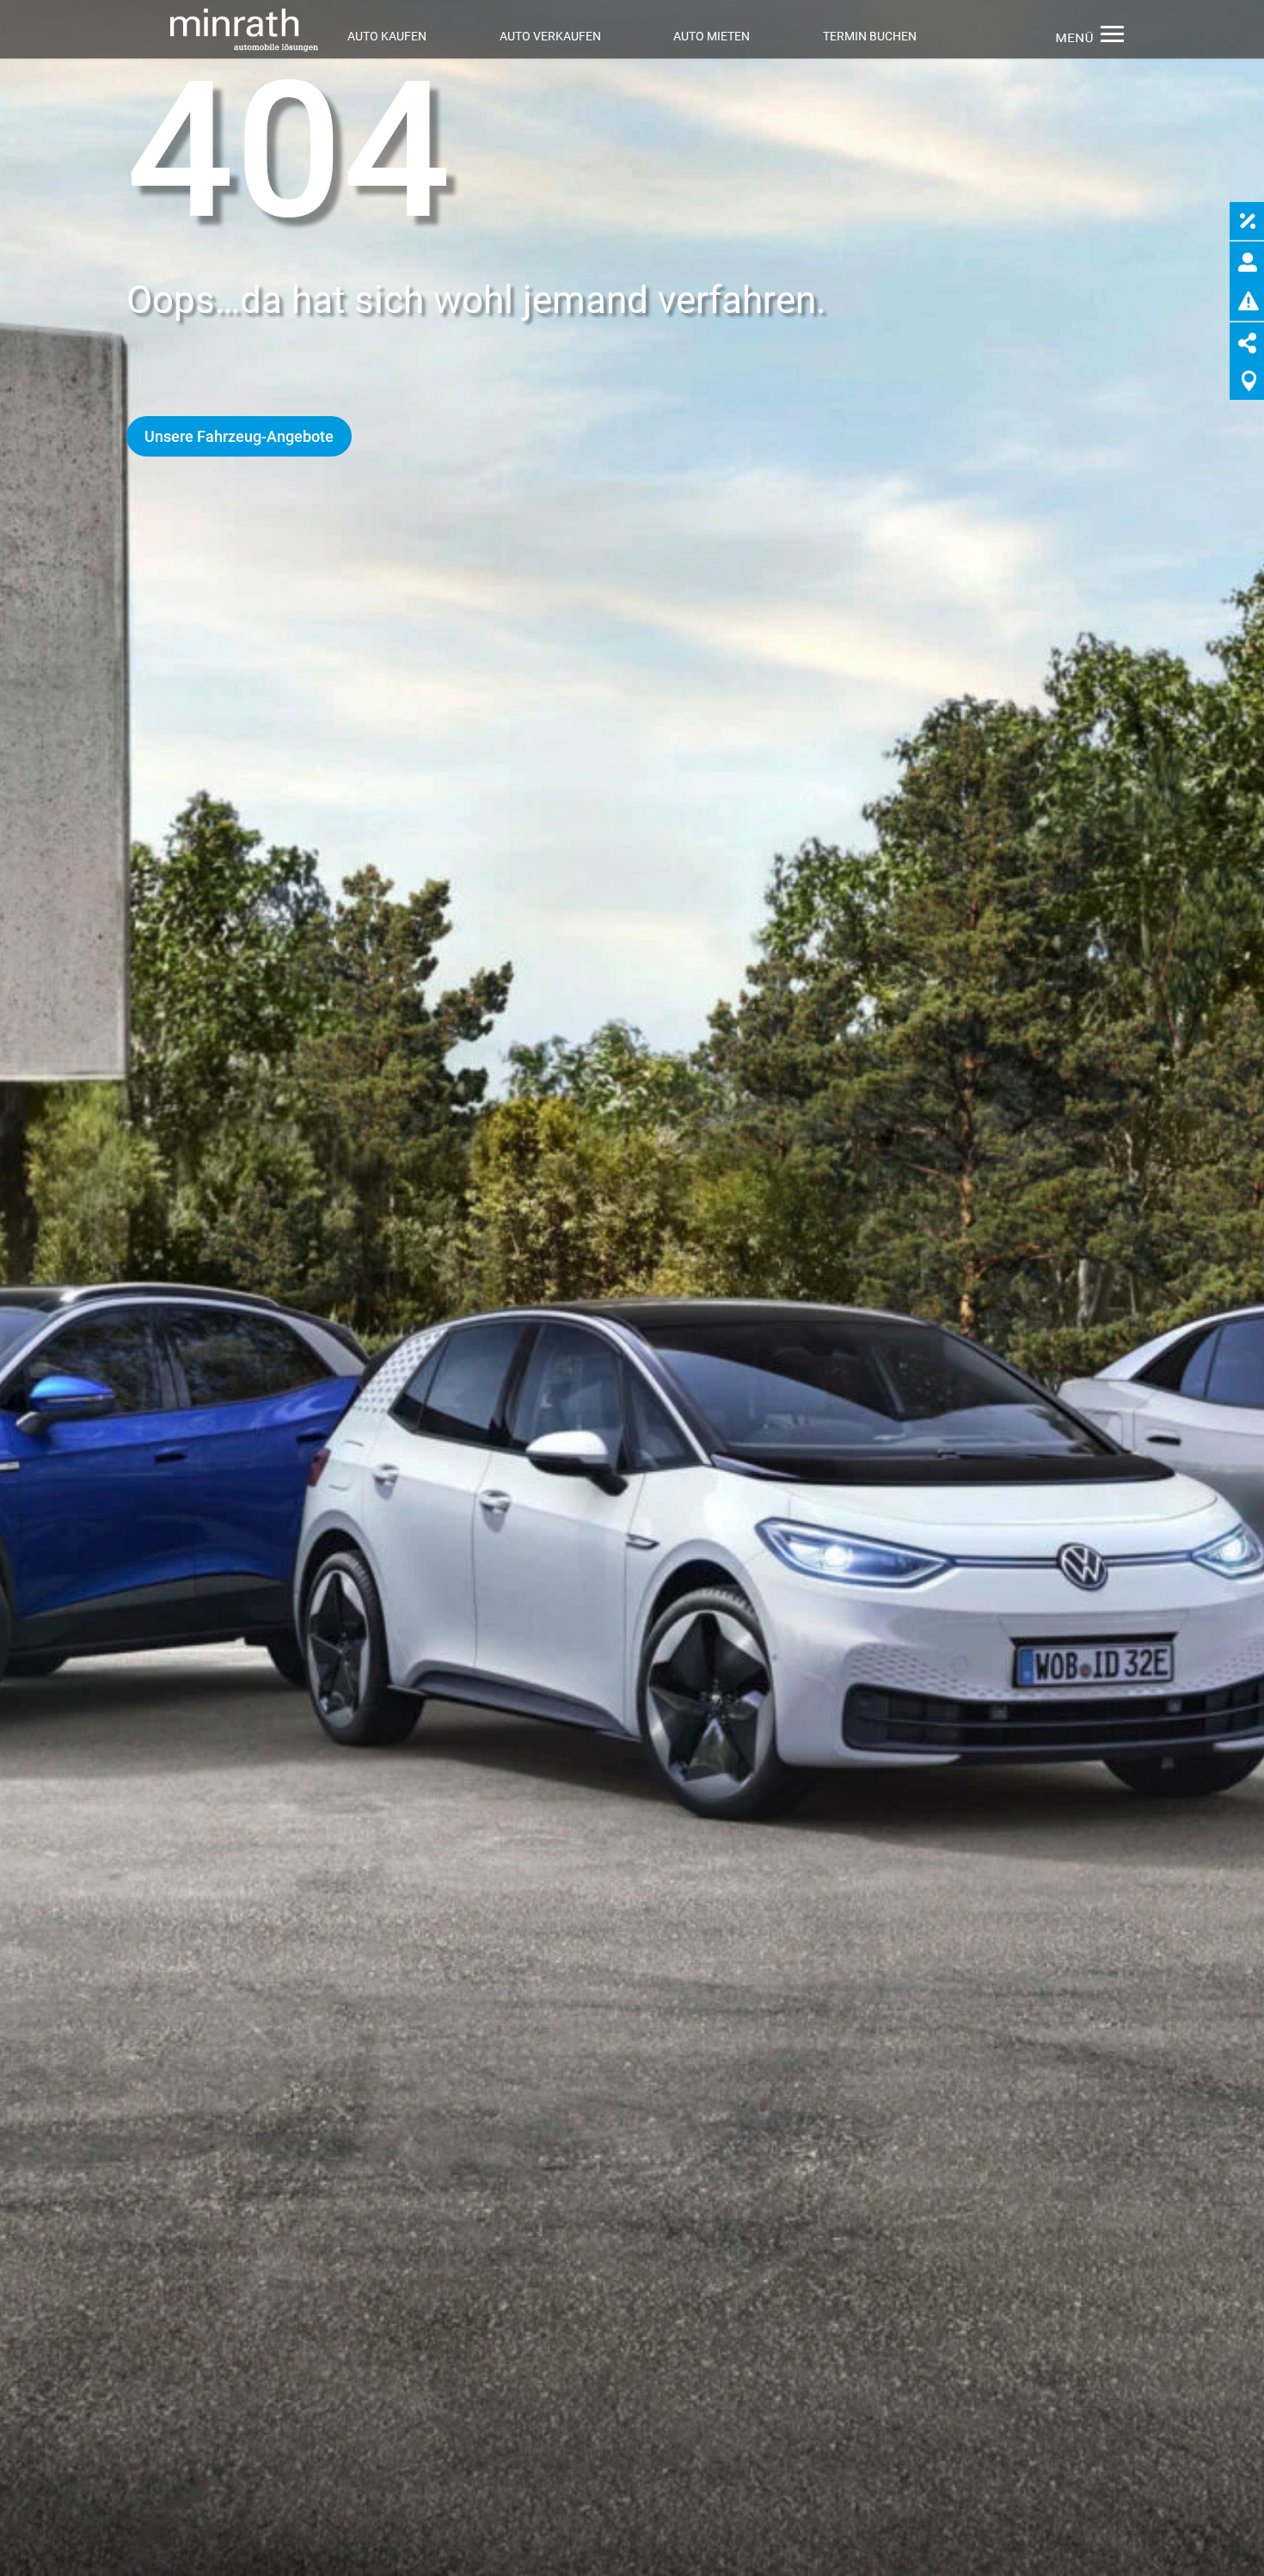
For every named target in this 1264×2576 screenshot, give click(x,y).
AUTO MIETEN (712, 36)
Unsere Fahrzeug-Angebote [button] (239, 436)
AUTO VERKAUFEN (550, 36)
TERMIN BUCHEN (870, 36)
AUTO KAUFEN (387, 36)
